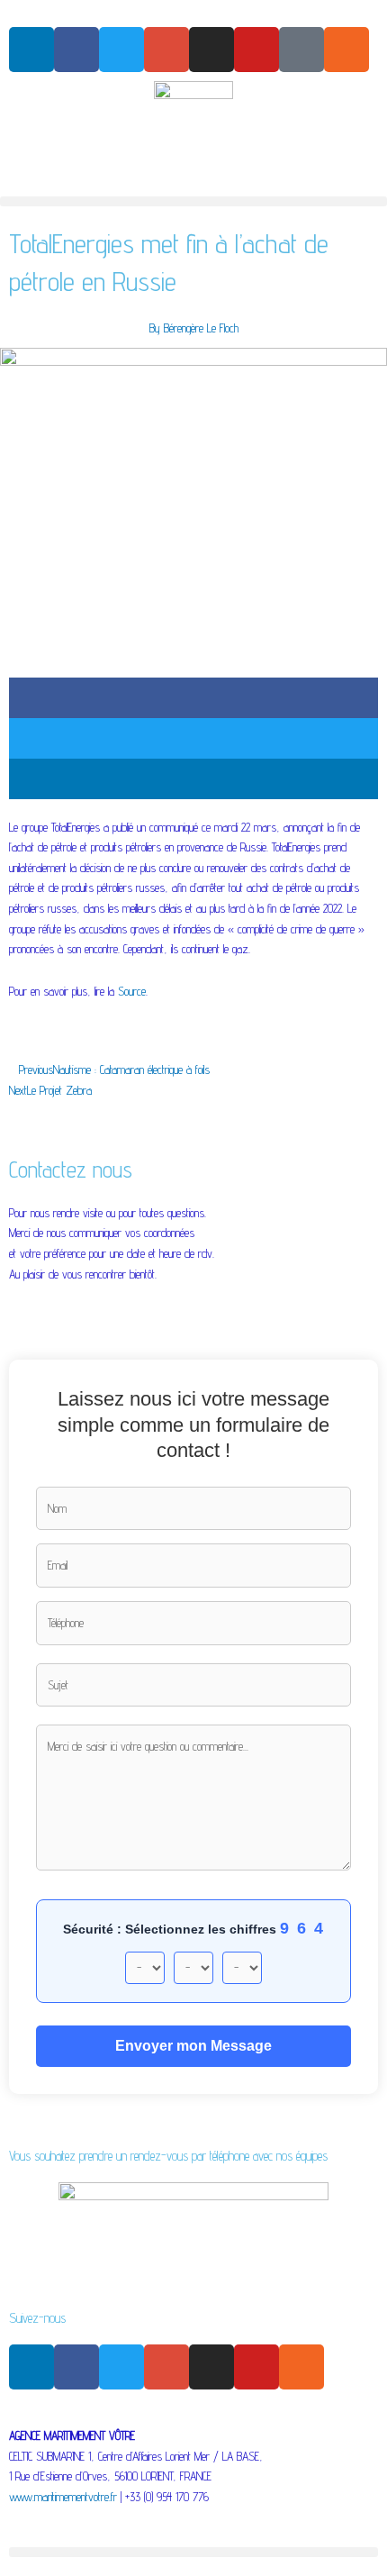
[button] (193, 201)
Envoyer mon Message (193, 2046)
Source (132, 991)
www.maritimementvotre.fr (63, 2497)
